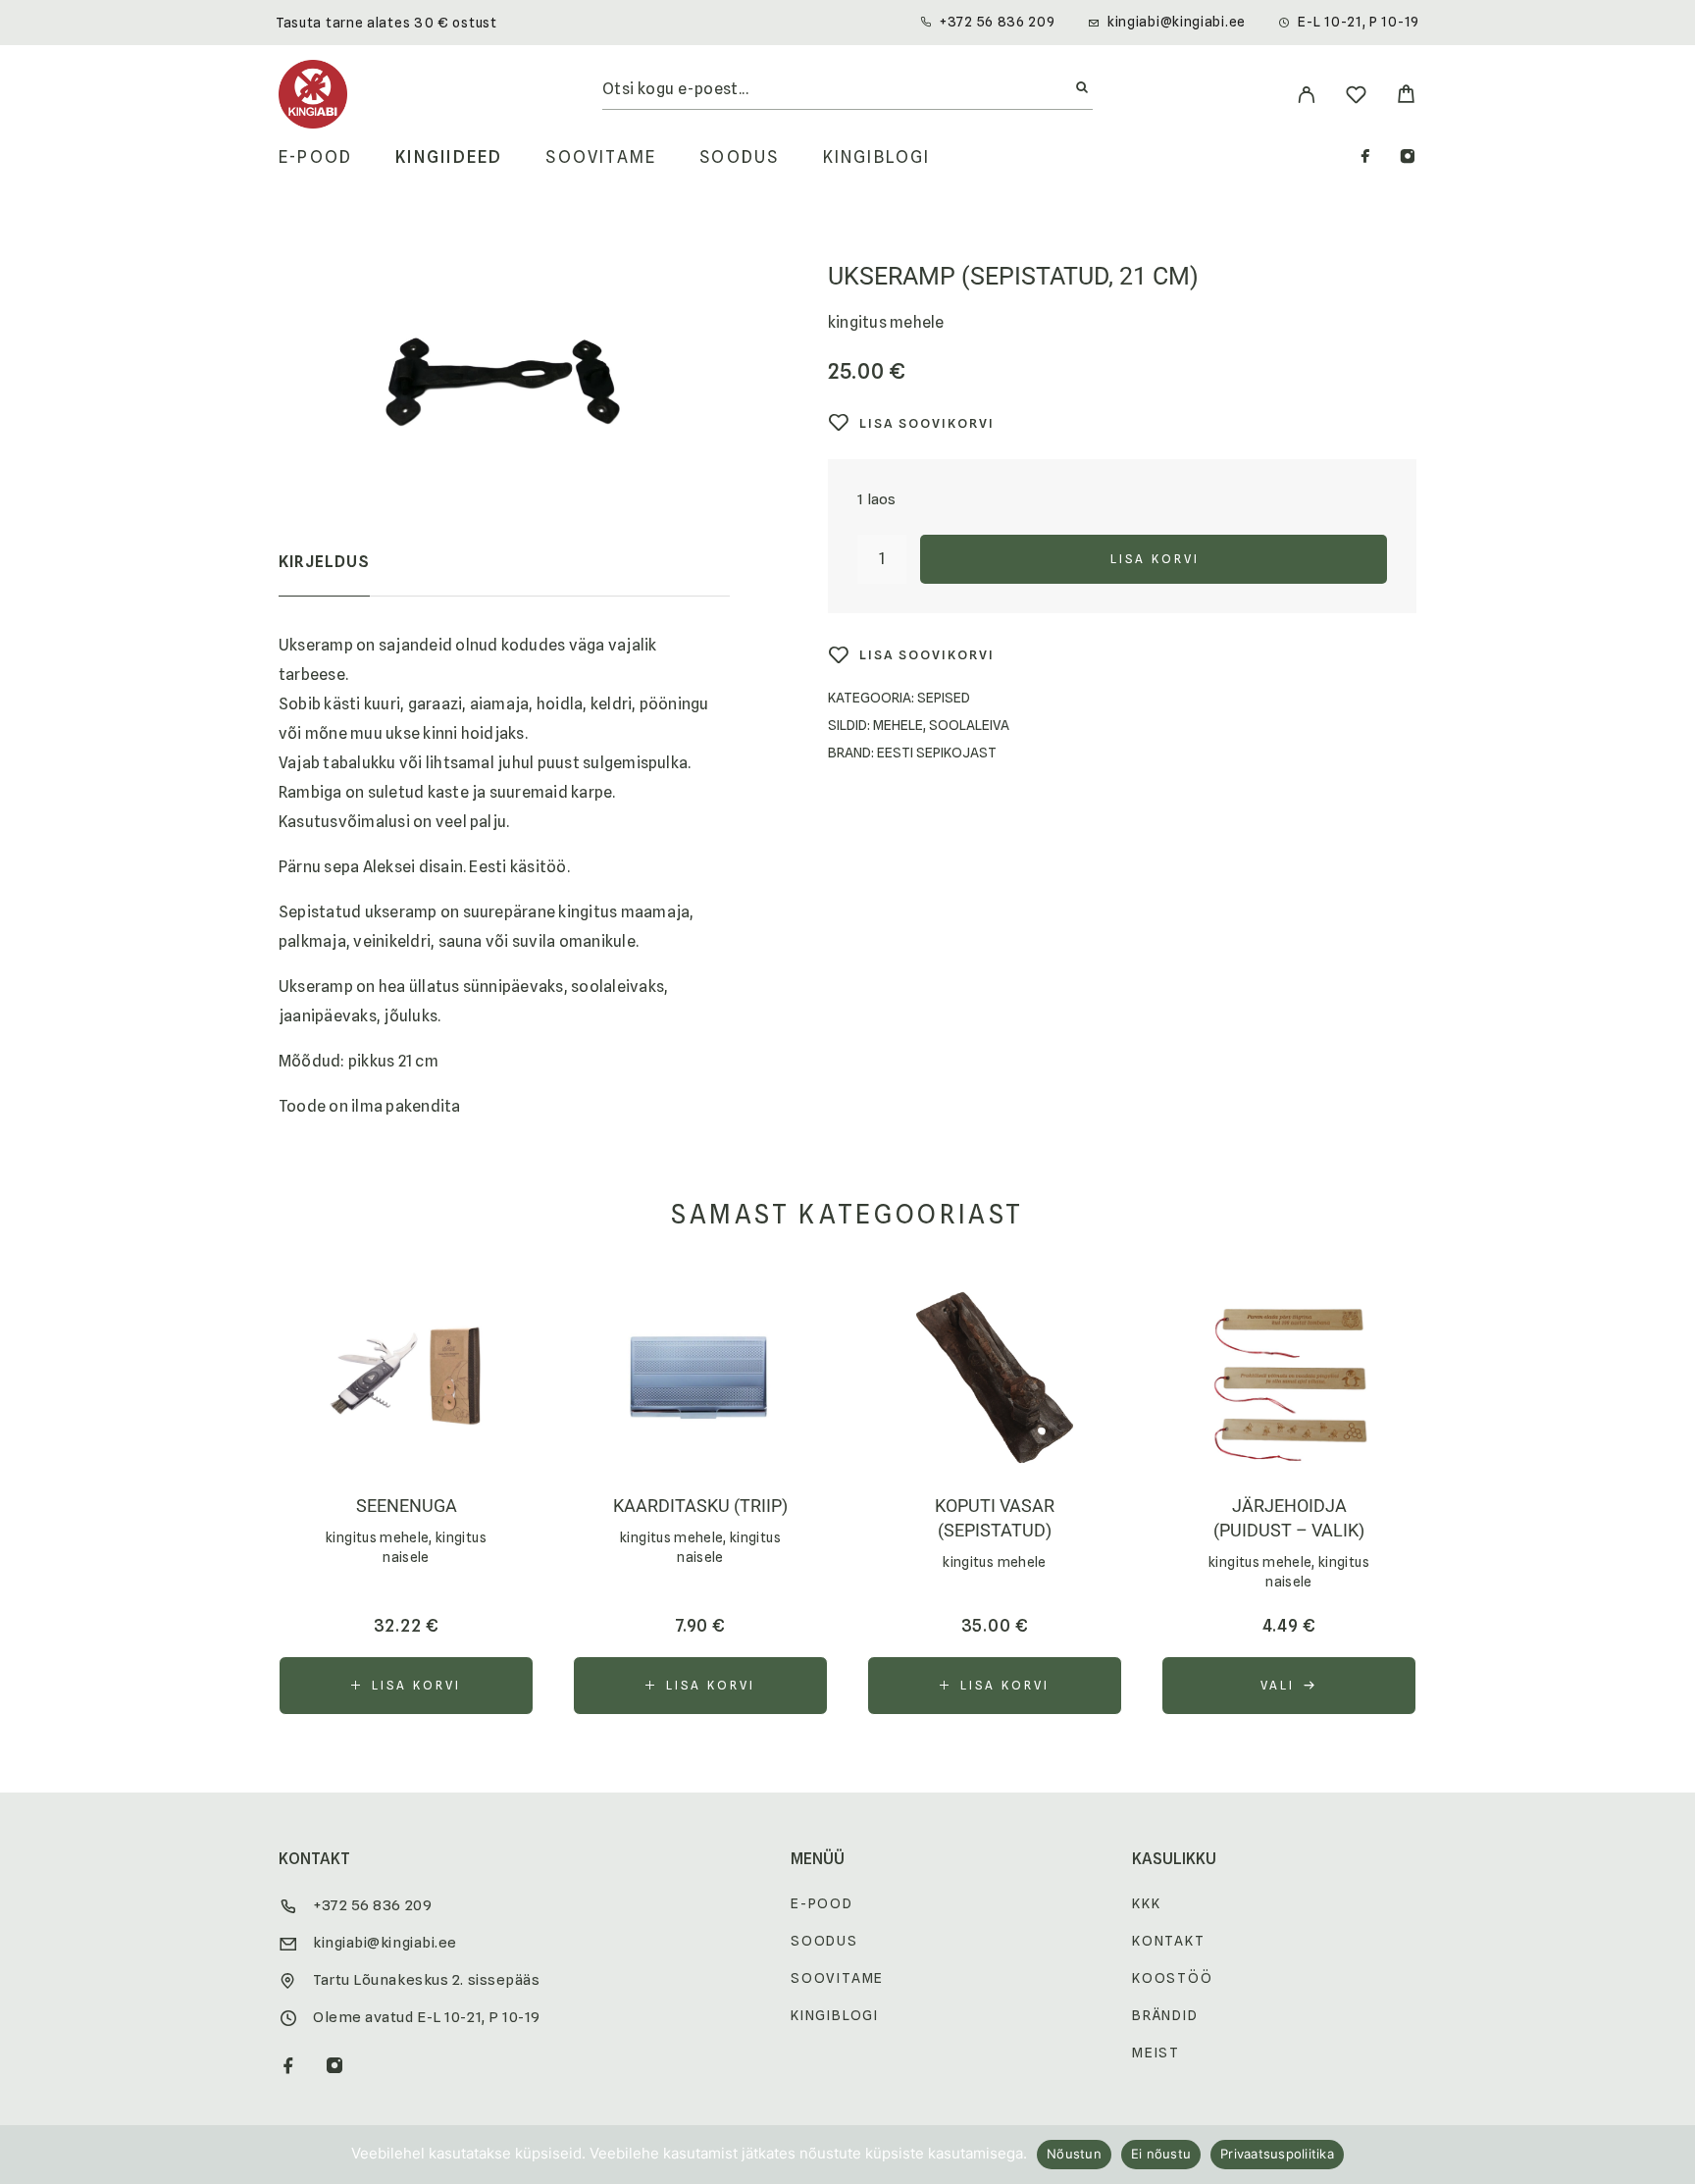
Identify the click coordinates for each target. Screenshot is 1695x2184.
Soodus (739, 157)
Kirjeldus (324, 562)
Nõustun (1074, 2154)
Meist (1156, 2053)
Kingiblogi (877, 157)
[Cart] (1406, 97)
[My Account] (1306, 95)
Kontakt (1169, 1941)
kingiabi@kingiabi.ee (1177, 22)
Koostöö (1173, 1978)
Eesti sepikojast (937, 753)
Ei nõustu (1161, 2154)
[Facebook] (1365, 158)
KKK (1146, 1903)
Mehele (898, 725)
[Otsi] (1082, 88)
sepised (944, 698)
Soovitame (601, 157)
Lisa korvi (1156, 559)
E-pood (315, 157)
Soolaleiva (969, 725)
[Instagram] (1408, 158)
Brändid (1165, 2015)
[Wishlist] (1356, 98)
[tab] (324, 575)
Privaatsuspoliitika (1277, 2154)
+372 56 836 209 (998, 22)
